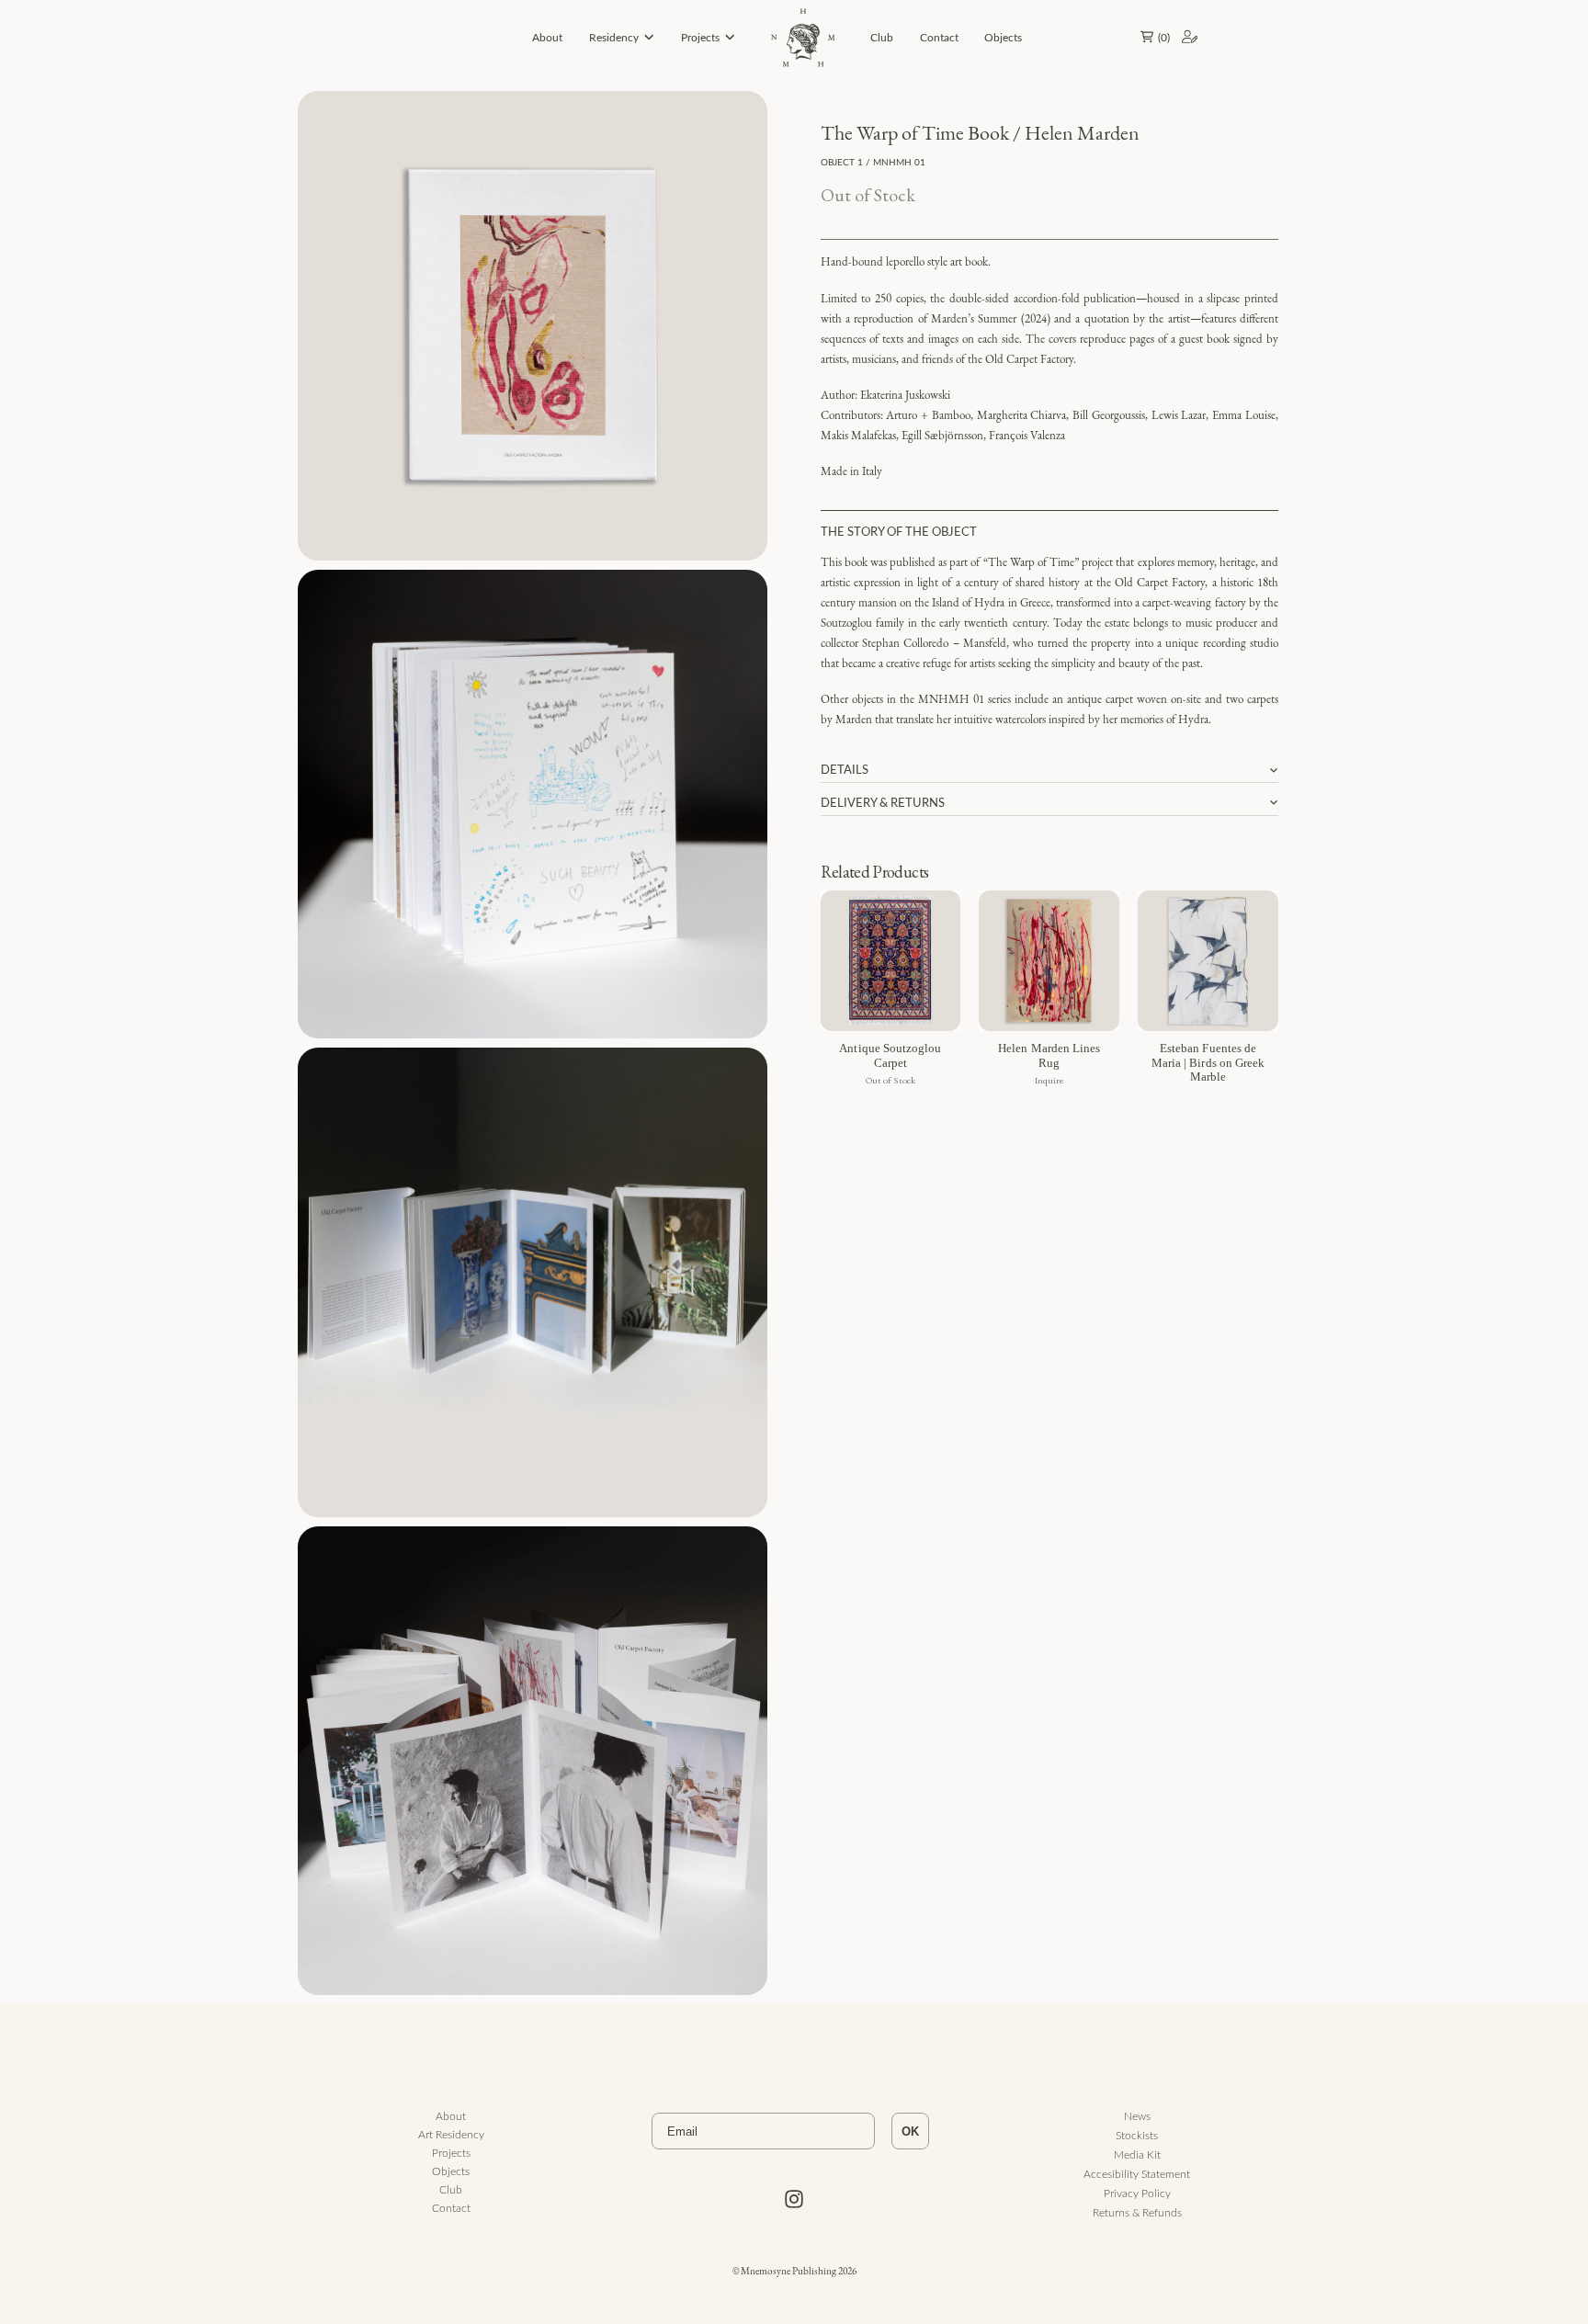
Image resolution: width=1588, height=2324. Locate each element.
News (1137, 2115)
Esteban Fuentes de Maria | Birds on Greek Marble (1208, 1062)
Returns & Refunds (1137, 2212)
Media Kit (1137, 2154)
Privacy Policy (1137, 2193)
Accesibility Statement (1137, 2173)
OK (910, 2131)
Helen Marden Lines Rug (1049, 1055)
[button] (1152, 37)
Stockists (1137, 2135)
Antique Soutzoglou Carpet (890, 1055)
